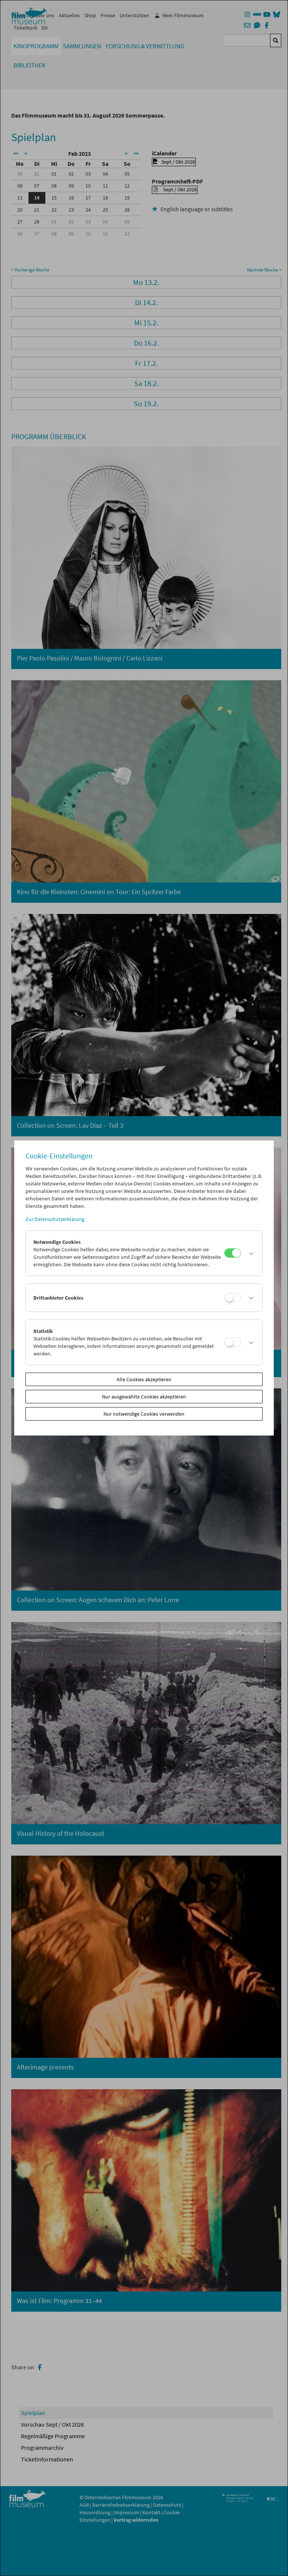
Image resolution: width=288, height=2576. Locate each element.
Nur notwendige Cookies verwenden (144, 1414)
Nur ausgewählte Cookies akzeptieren (144, 1397)
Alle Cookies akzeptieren (144, 1379)
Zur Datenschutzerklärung (55, 1219)
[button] (250, 1253)
